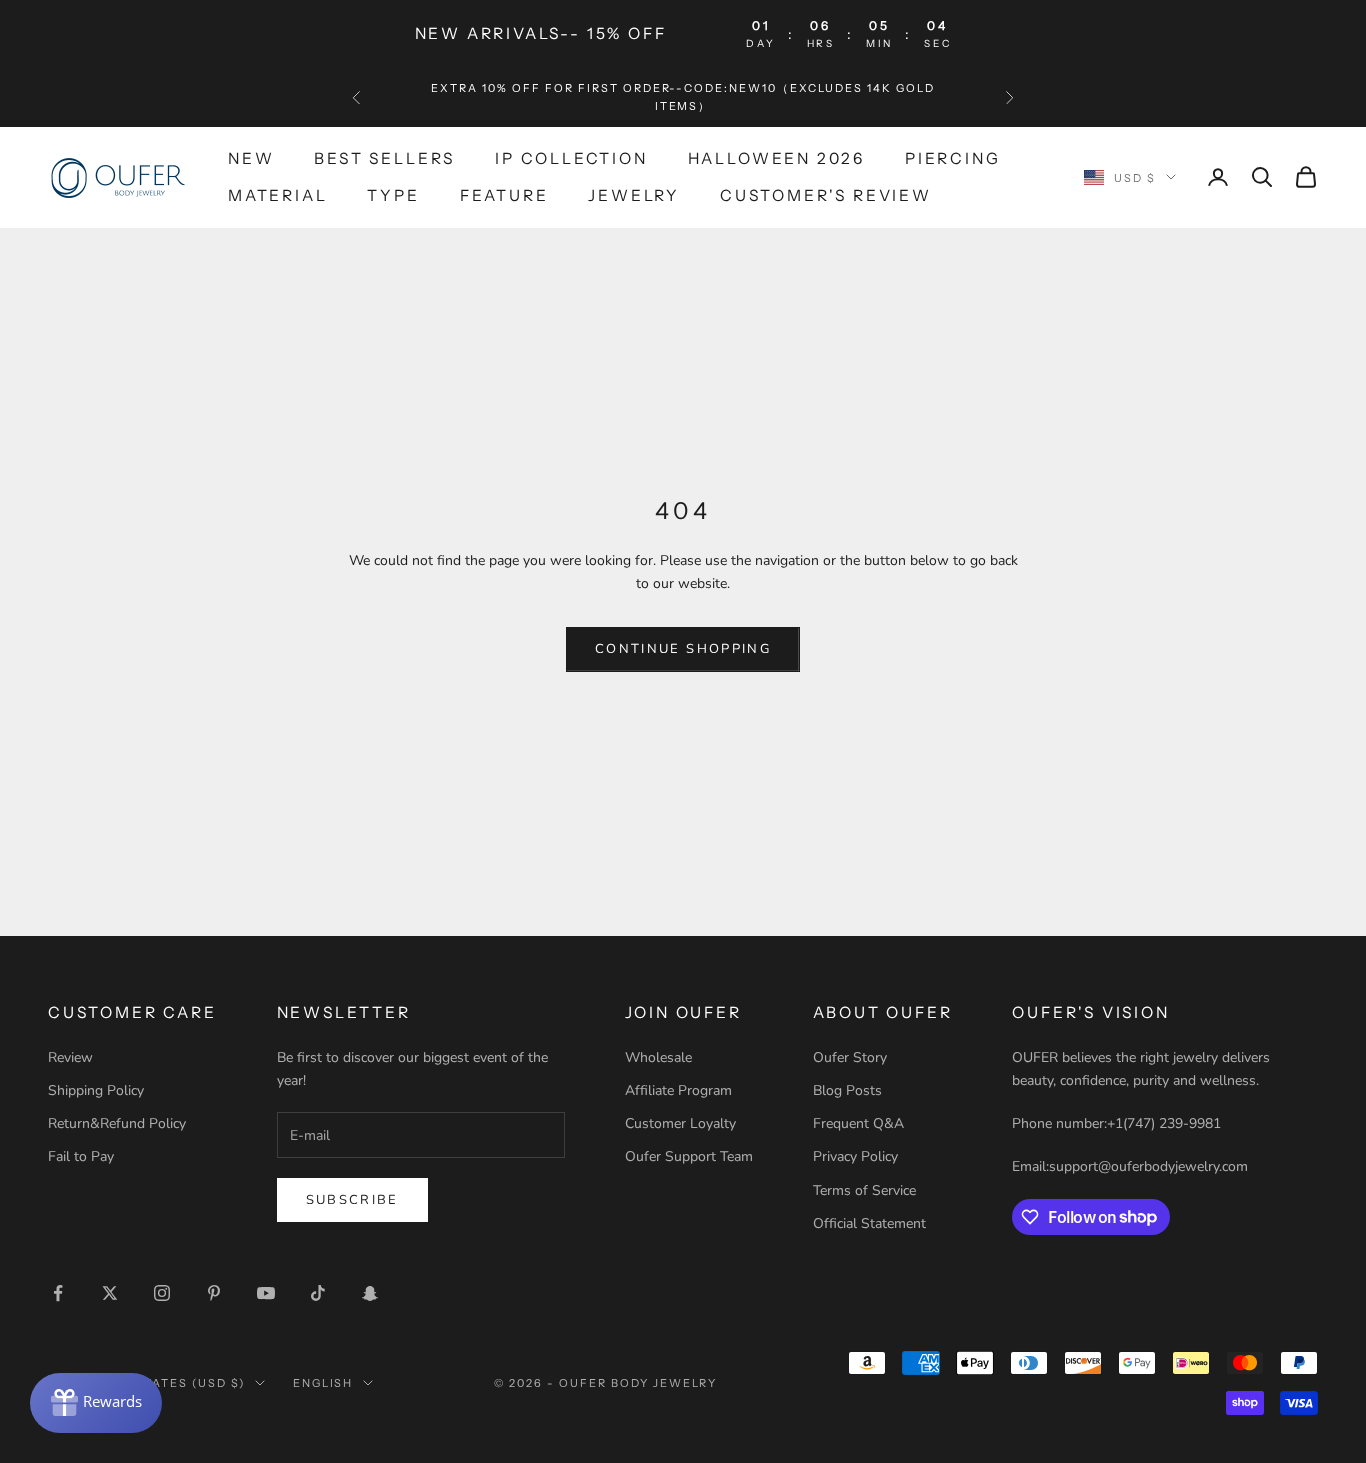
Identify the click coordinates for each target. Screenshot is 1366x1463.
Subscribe (352, 1200)
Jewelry (634, 194)
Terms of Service (864, 1190)
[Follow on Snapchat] (370, 1293)
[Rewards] (96, 1403)
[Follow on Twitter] (110, 1293)
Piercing (952, 158)
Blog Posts (847, 1090)
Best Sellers (384, 158)
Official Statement (869, 1223)
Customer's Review (826, 194)
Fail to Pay (81, 1156)
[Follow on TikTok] (318, 1293)
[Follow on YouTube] (266, 1293)
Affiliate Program (678, 1090)
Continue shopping (683, 649)
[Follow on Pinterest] (214, 1293)
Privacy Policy (855, 1156)
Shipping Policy (96, 1090)
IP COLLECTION (571, 158)
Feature (504, 194)
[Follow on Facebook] (58, 1293)
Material (277, 194)
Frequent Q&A (858, 1123)
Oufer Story (850, 1057)
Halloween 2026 (776, 158)
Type (393, 194)
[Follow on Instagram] (162, 1293)
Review (70, 1057)
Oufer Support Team (689, 1156)
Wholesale (658, 1057)
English (323, 1383)
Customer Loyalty (680, 1123)
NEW (251, 158)
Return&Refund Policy (117, 1123)
